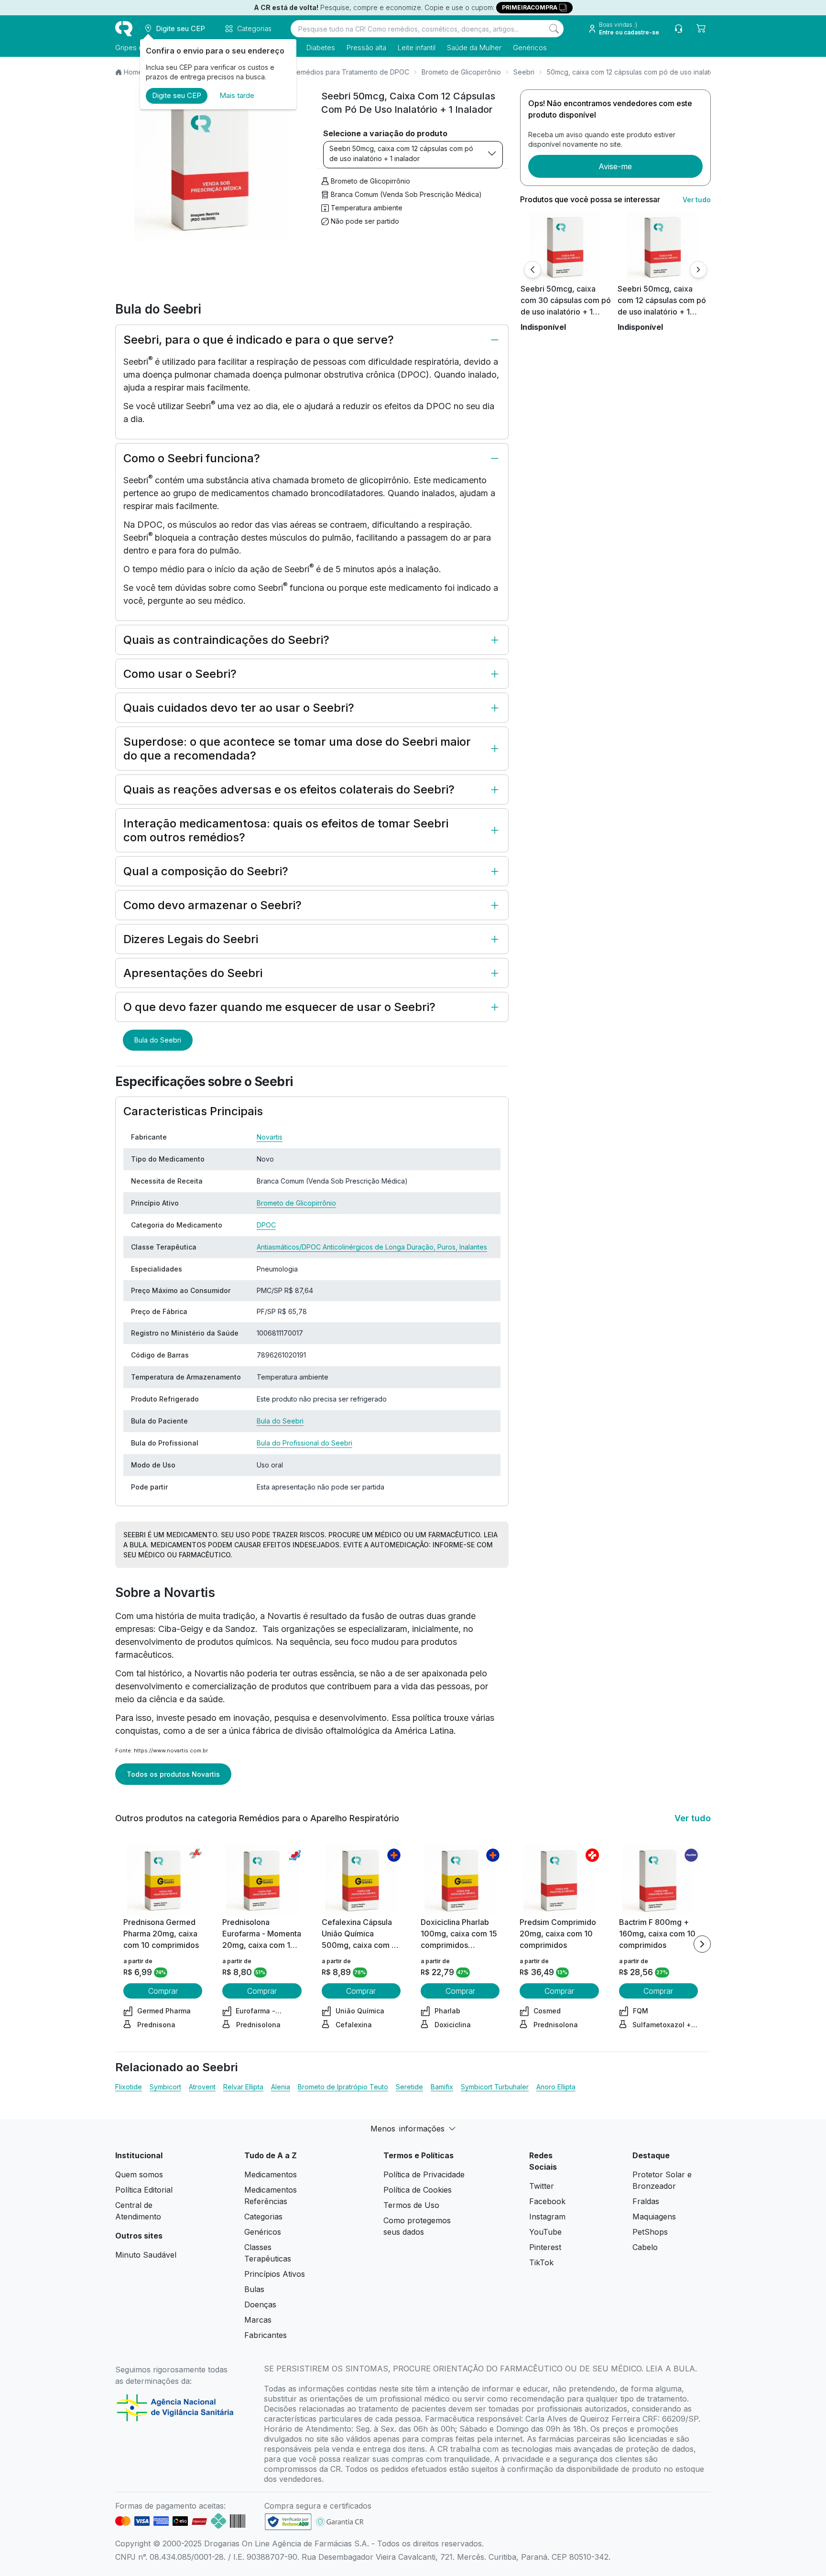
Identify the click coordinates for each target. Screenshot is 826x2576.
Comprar (163, 1991)
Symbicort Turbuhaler (495, 2087)
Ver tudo (697, 200)
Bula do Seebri (158, 1040)
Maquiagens (654, 2217)
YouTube (545, 2232)
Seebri (524, 72)
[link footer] (288, 2522)
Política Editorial (144, 2190)
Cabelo (645, 2247)
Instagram (547, 2217)
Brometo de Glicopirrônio (461, 72)
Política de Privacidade (424, 2174)
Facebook (547, 2201)
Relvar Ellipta (243, 2087)
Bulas (254, 2289)
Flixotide (129, 2087)
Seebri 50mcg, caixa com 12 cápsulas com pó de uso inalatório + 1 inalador (401, 153)
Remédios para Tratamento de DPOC (351, 72)
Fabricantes (266, 2335)
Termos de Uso (411, 2205)
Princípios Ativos (275, 2274)
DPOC (266, 1225)
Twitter (542, 2186)
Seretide (409, 2087)
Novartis (270, 1137)
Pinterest (545, 2247)
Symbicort (165, 2087)
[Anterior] (533, 270)
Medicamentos (271, 2174)
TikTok (541, 2262)
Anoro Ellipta (556, 2087)
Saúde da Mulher (474, 48)
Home (133, 72)
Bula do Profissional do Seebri (304, 1443)
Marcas (258, 2320)
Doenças (260, 2304)
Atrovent (202, 2087)
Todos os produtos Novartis (173, 1774)
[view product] (565, 247)
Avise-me (615, 166)
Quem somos (139, 2174)
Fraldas (646, 2201)
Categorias (263, 2217)
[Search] (554, 29)
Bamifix (442, 2087)
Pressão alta (366, 48)
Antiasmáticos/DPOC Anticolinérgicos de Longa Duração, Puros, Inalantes (372, 1247)
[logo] (124, 29)
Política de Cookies (418, 2190)
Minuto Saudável (146, 2255)
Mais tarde (237, 95)
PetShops (650, 2232)
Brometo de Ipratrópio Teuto (343, 2087)
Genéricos (530, 48)
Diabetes (321, 48)
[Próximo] (698, 270)
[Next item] (702, 1944)
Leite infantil (417, 48)
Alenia (281, 2087)
